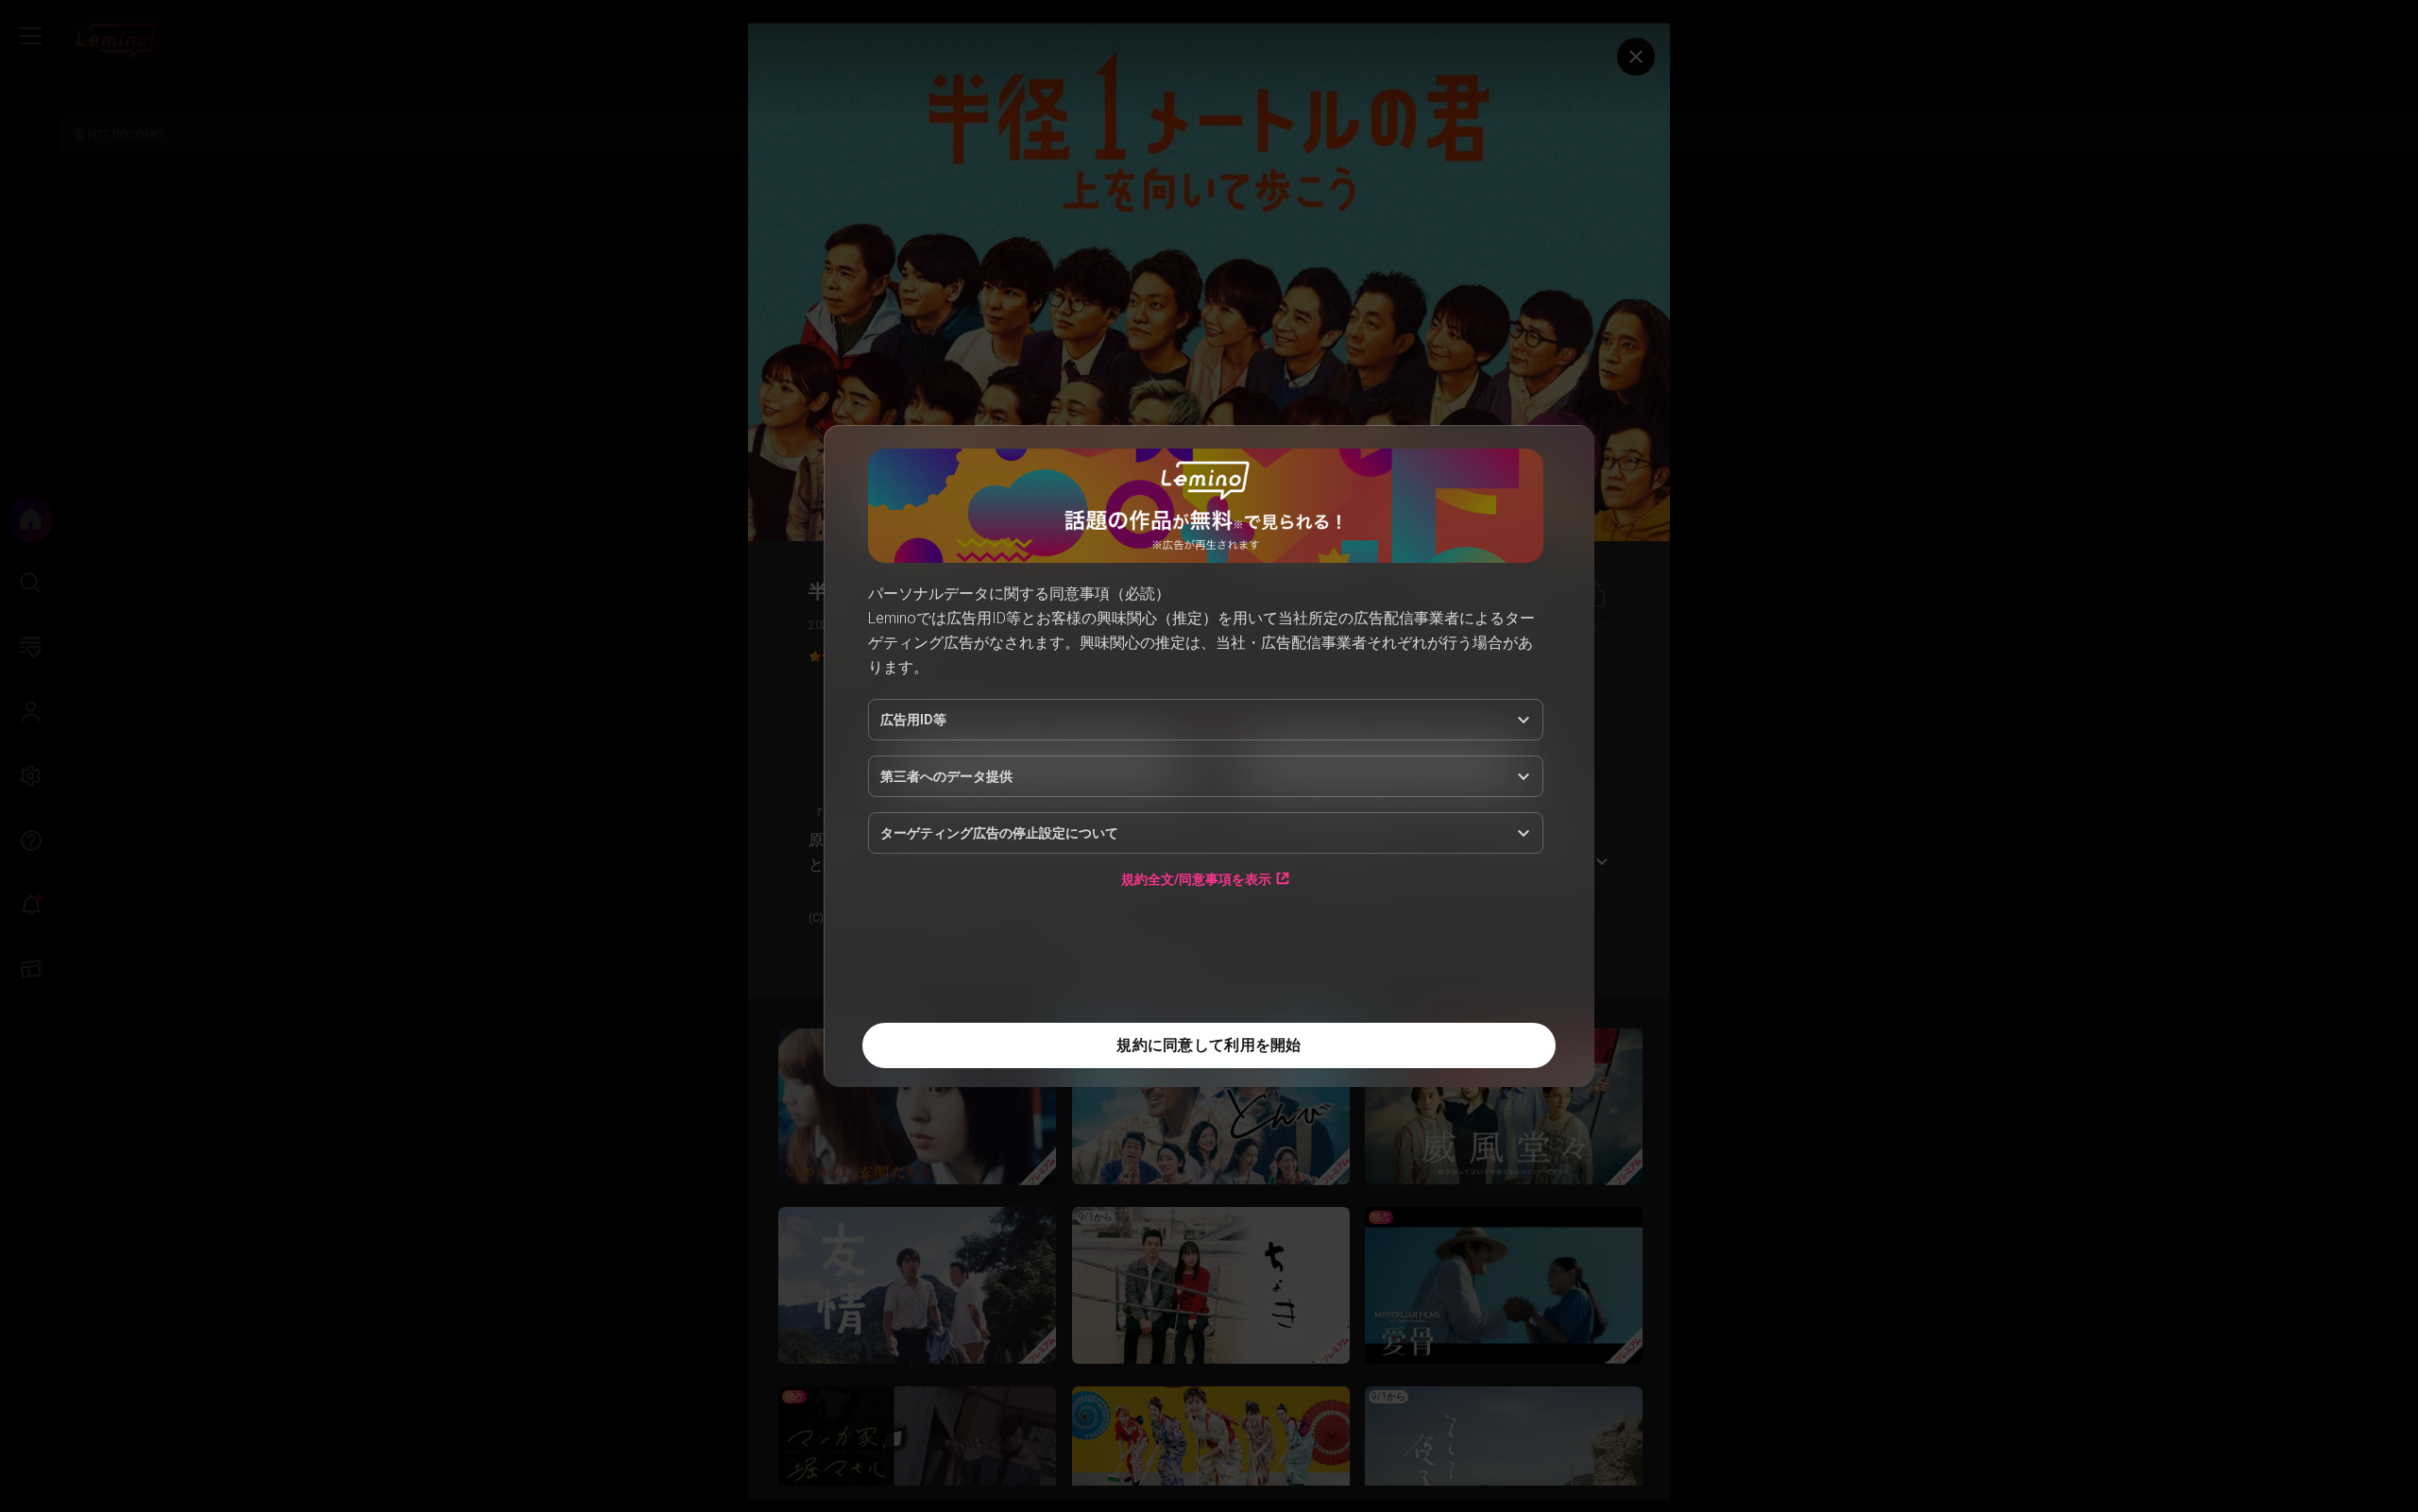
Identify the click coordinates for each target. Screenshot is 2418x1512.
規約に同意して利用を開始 (1209, 1045)
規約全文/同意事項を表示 (1196, 879)
